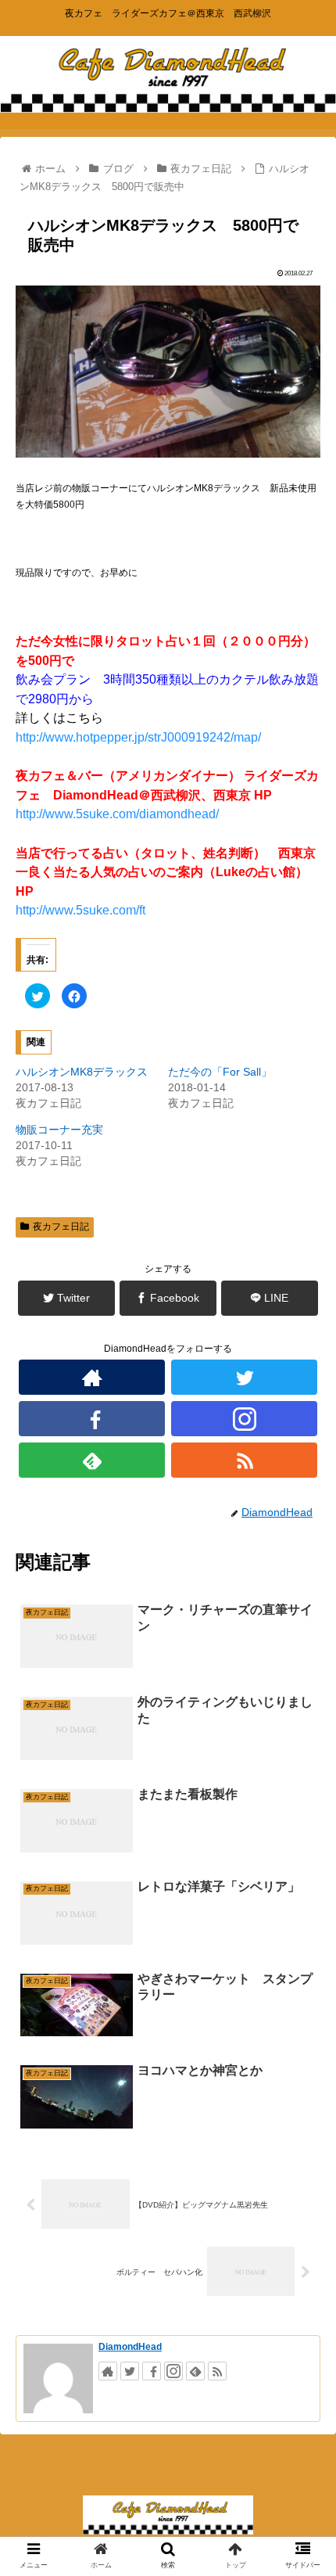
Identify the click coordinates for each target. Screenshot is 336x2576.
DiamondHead (130, 2347)
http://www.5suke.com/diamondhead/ (117, 814)
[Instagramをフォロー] (244, 1419)
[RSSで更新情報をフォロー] (244, 1460)
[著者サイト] (92, 1377)
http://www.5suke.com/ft (80, 910)
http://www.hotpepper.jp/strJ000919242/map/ (138, 737)
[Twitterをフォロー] (244, 1377)
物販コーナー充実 (59, 1130)
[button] (304, 1758)
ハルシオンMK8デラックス (82, 1072)
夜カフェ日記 (61, 1227)
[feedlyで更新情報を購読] (92, 1460)
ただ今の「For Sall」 (220, 1072)
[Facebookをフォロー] (92, 1419)
